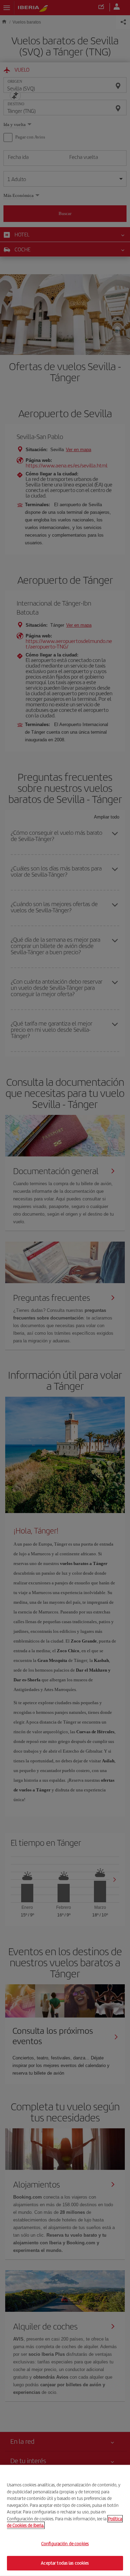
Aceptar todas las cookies (65, 2563)
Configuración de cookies (65, 2544)
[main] (65, 2520)
